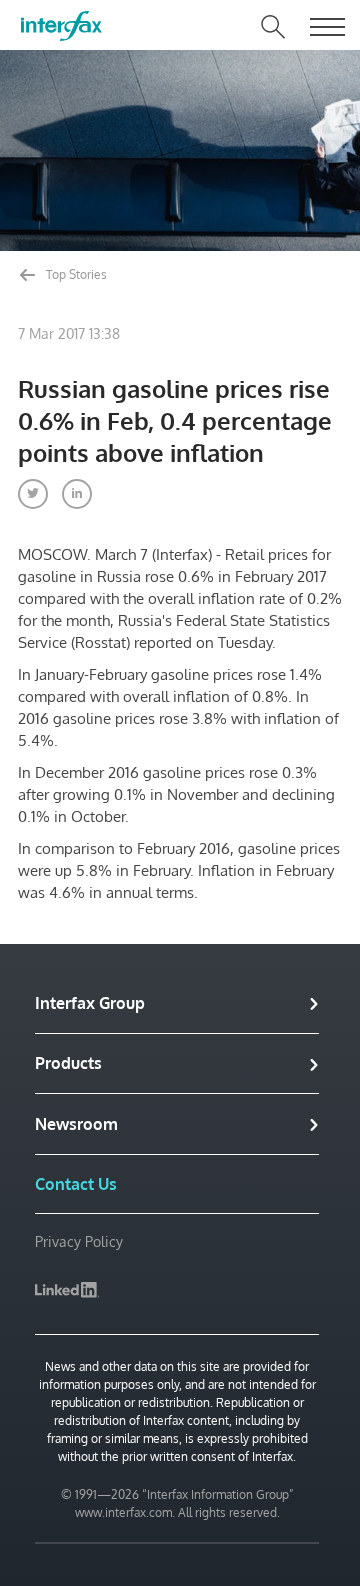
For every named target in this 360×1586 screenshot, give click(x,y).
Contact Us (76, 1184)
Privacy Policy (79, 1241)
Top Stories (75, 274)
